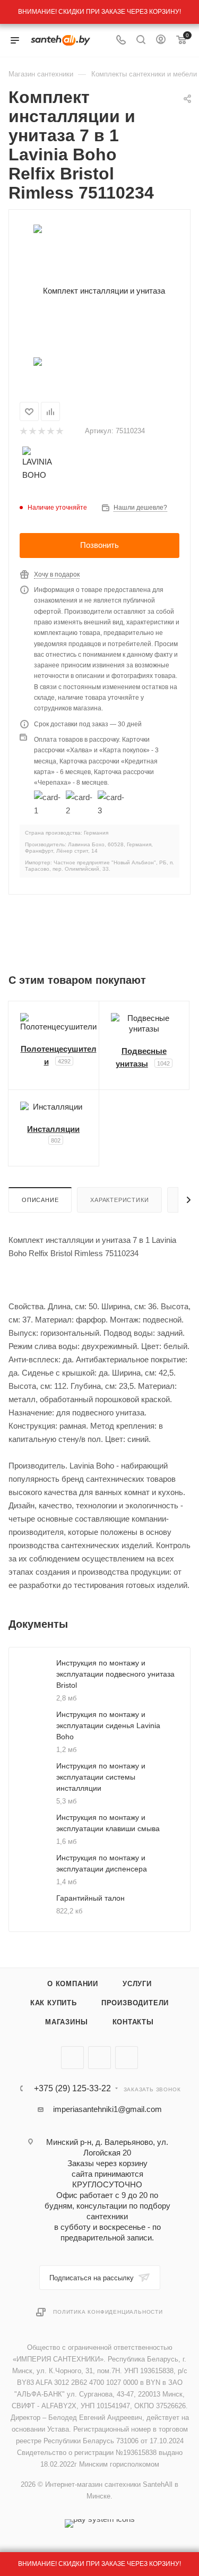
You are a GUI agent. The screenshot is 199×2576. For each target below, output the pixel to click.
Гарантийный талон (90, 1898)
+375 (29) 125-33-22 (72, 2089)
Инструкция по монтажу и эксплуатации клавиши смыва (108, 1823)
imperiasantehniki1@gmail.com (107, 2109)
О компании (73, 1984)
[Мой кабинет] (161, 41)
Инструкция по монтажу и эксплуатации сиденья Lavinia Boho (108, 1725)
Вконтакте (72, 2058)
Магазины (66, 2022)
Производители (135, 2003)
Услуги (137, 1984)
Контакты (133, 2022)
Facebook (99, 2058)
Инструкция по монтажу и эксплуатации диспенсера (102, 1863)
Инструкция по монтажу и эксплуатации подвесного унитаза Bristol (115, 1674)
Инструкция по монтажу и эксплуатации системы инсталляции (101, 1777)
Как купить (54, 2003)
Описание (40, 1200)
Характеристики (119, 1200)
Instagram (127, 2058)
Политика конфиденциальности (108, 2312)
